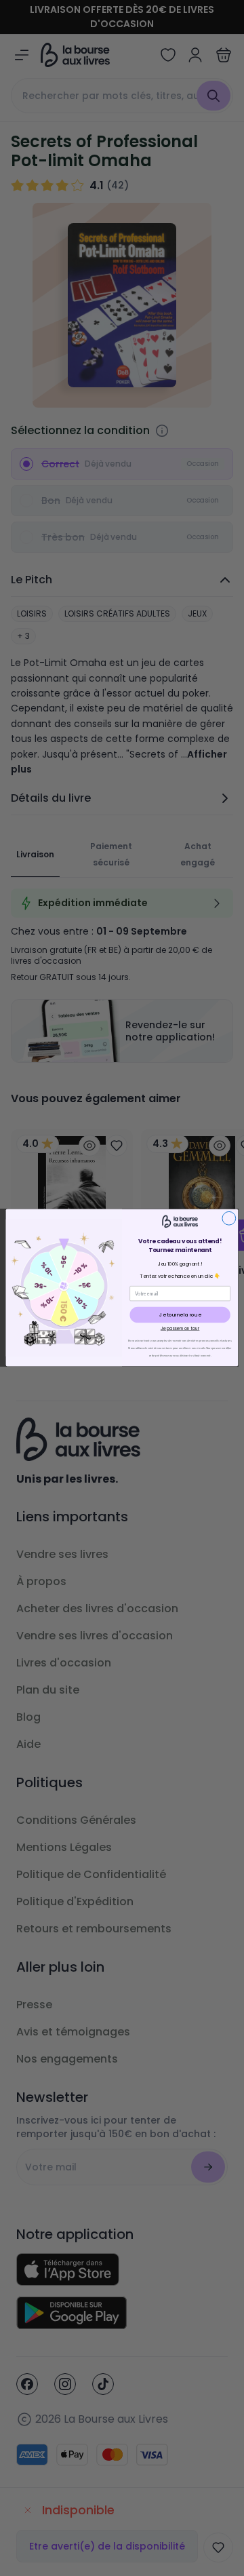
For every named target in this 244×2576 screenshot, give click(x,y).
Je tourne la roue (180, 1315)
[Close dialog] (229, 1219)
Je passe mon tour (180, 1329)
